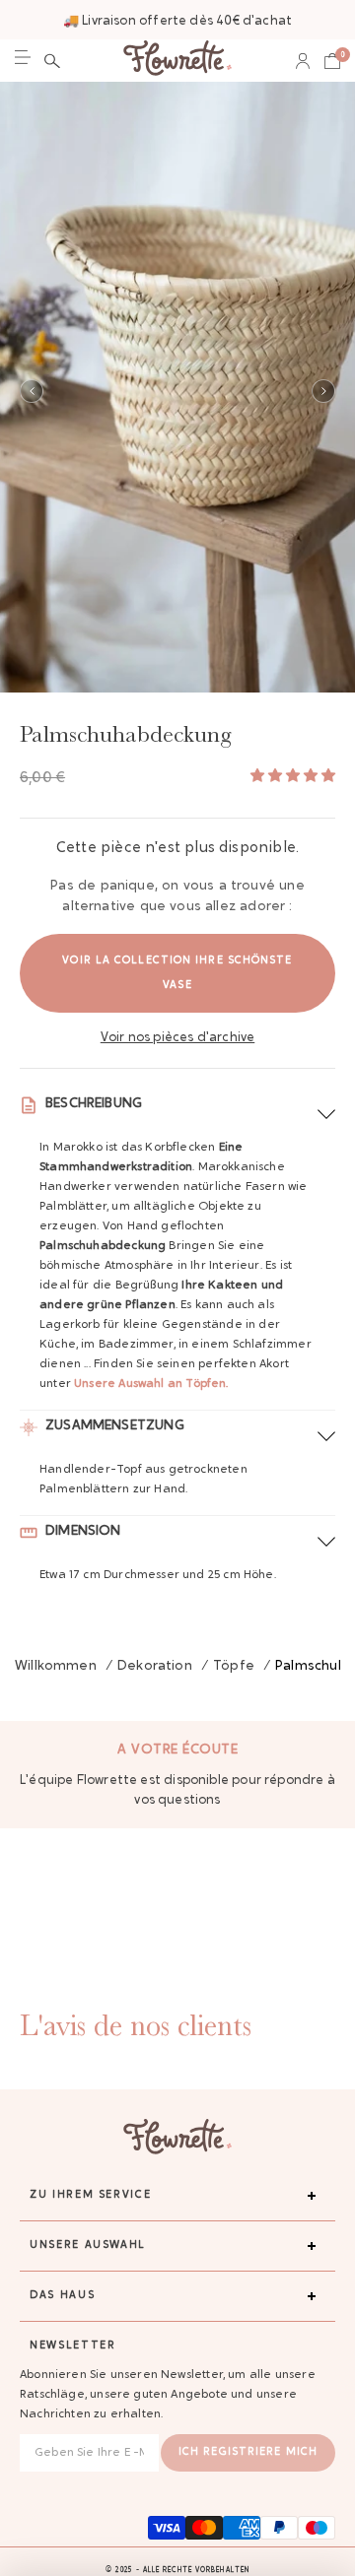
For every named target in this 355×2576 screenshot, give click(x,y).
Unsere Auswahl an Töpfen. (151, 1384)
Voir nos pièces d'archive (178, 1038)
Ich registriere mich (248, 2452)
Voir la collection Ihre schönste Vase (177, 973)
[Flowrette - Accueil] (177, 61)
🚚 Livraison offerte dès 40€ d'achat (177, 21)
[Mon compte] (303, 61)
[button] (52, 61)
